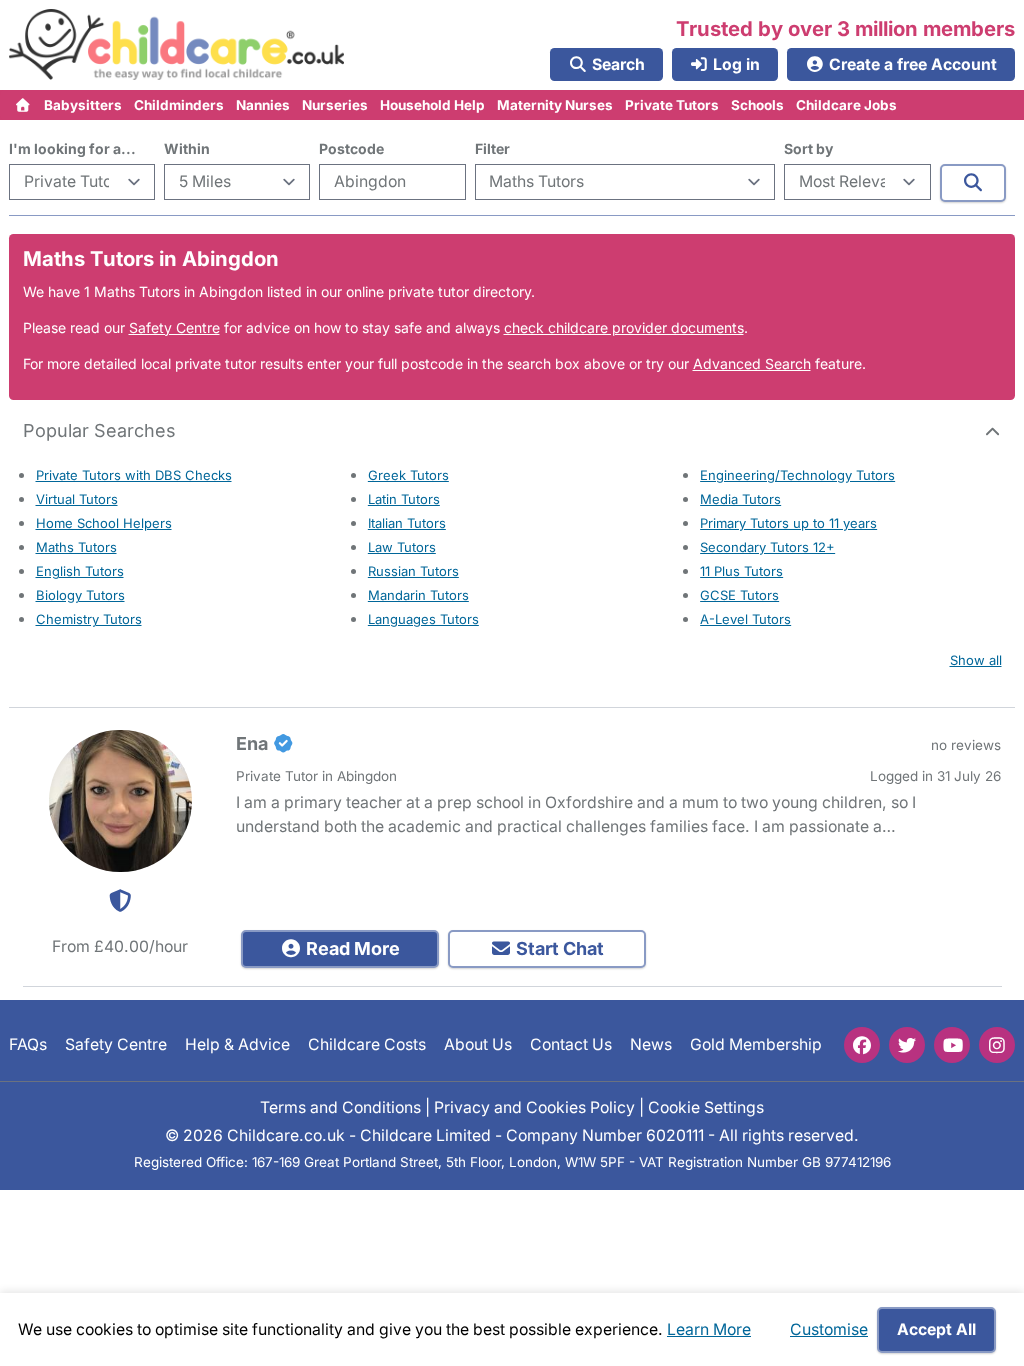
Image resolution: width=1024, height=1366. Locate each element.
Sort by (808, 148)
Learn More (709, 1329)
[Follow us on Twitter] (907, 1045)
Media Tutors (740, 499)
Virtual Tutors (77, 499)
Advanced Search (752, 363)
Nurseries (335, 105)
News (651, 1045)
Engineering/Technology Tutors (797, 475)
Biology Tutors (80, 595)
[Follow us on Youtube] (952, 1045)
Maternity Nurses (555, 105)
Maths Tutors (76, 547)
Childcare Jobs (846, 105)
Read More (351, 948)
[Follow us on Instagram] (997, 1045)
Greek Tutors (408, 475)
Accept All (936, 1329)
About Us (478, 1045)
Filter (492, 148)
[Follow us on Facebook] (862, 1045)
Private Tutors (672, 105)
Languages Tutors (423, 619)
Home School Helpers (104, 523)
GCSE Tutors (739, 595)
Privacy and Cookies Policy (534, 1107)
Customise (829, 1329)
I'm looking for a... (72, 148)
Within (187, 148)
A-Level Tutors (745, 619)
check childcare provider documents (624, 327)
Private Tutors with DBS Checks (134, 475)
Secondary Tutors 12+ (767, 547)
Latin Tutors (404, 499)
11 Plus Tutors (741, 571)
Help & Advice (237, 1045)
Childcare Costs (367, 1045)
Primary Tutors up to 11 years (788, 523)
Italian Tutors (407, 523)
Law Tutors (402, 547)
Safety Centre (174, 327)
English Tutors (80, 571)
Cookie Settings (706, 1107)
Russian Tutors (413, 571)
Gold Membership (756, 1045)
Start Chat (558, 948)
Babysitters (83, 105)
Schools (757, 105)
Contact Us (571, 1045)
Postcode (351, 148)
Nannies (263, 105)
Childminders (179, 105)
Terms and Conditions (340, 1107)
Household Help (432, 105)
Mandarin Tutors (418, 595)
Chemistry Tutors (89, 619)
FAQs (28, 1045)
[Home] (23, 105)
